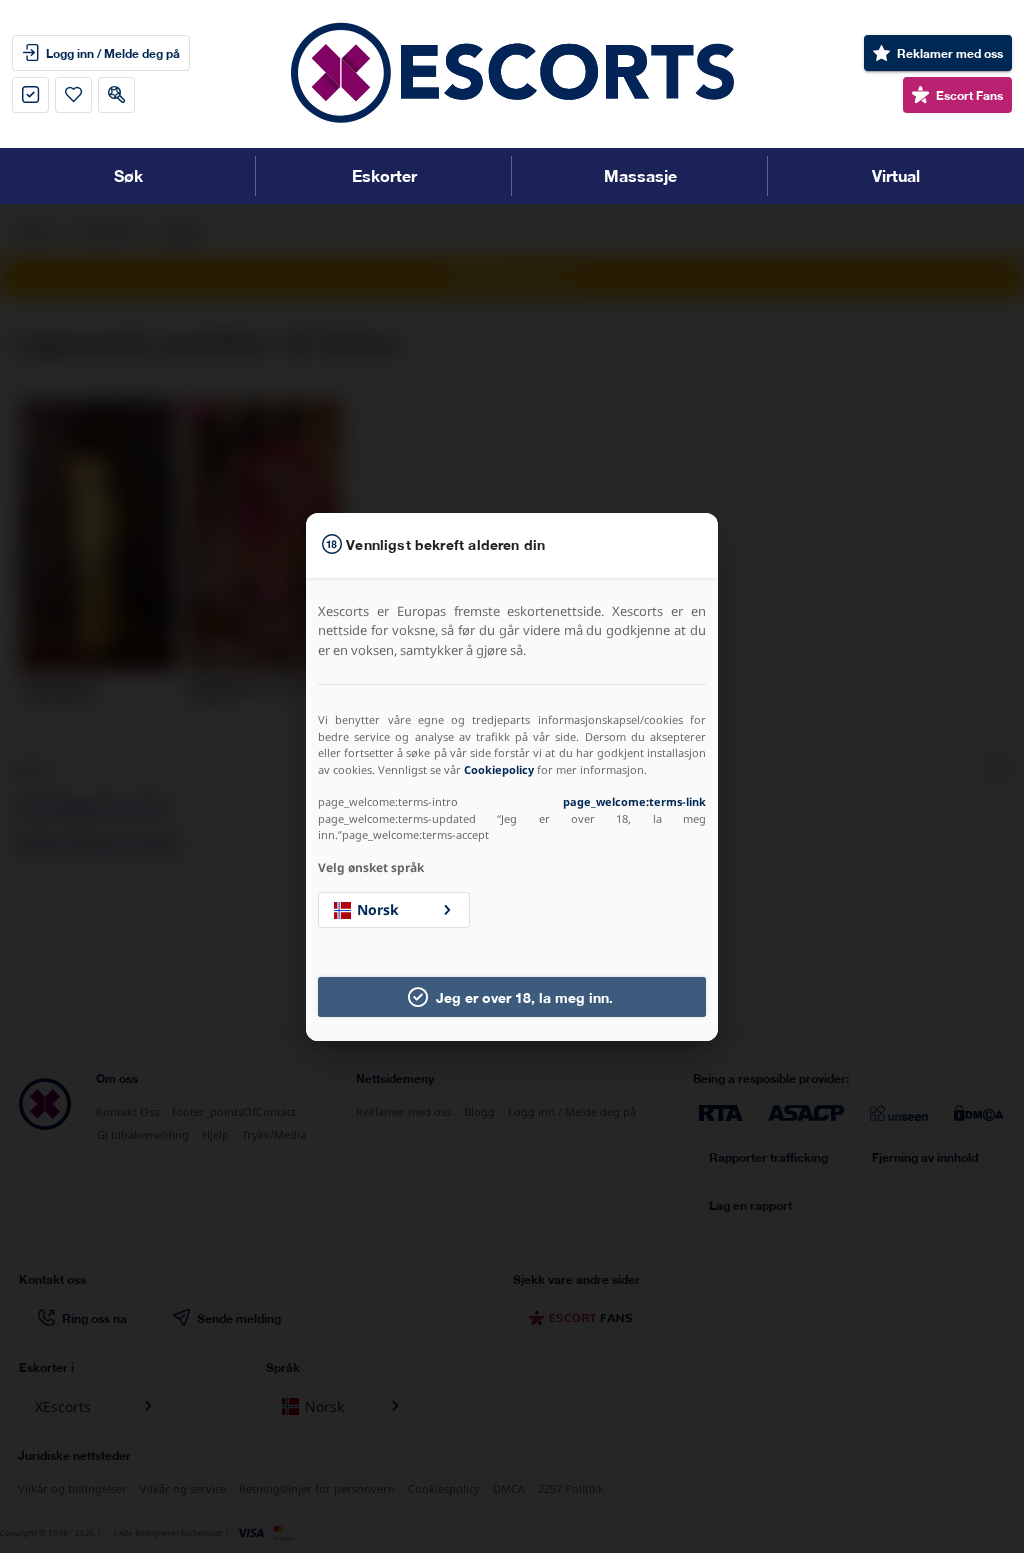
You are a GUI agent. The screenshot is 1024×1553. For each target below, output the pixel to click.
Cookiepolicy (499, 769)
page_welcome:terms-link (634, 801)
